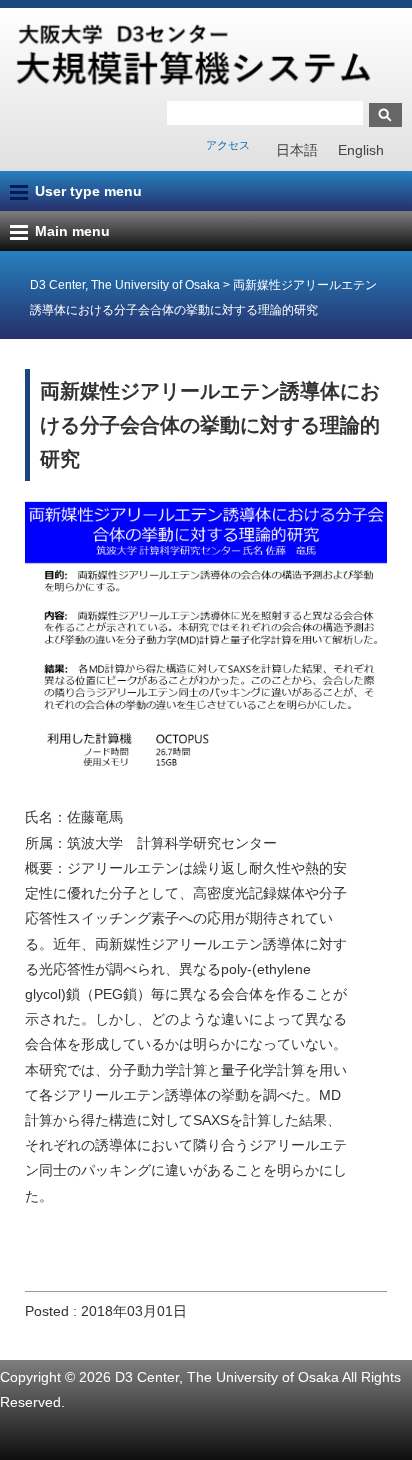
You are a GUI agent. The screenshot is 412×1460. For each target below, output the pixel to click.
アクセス (228, 145)
